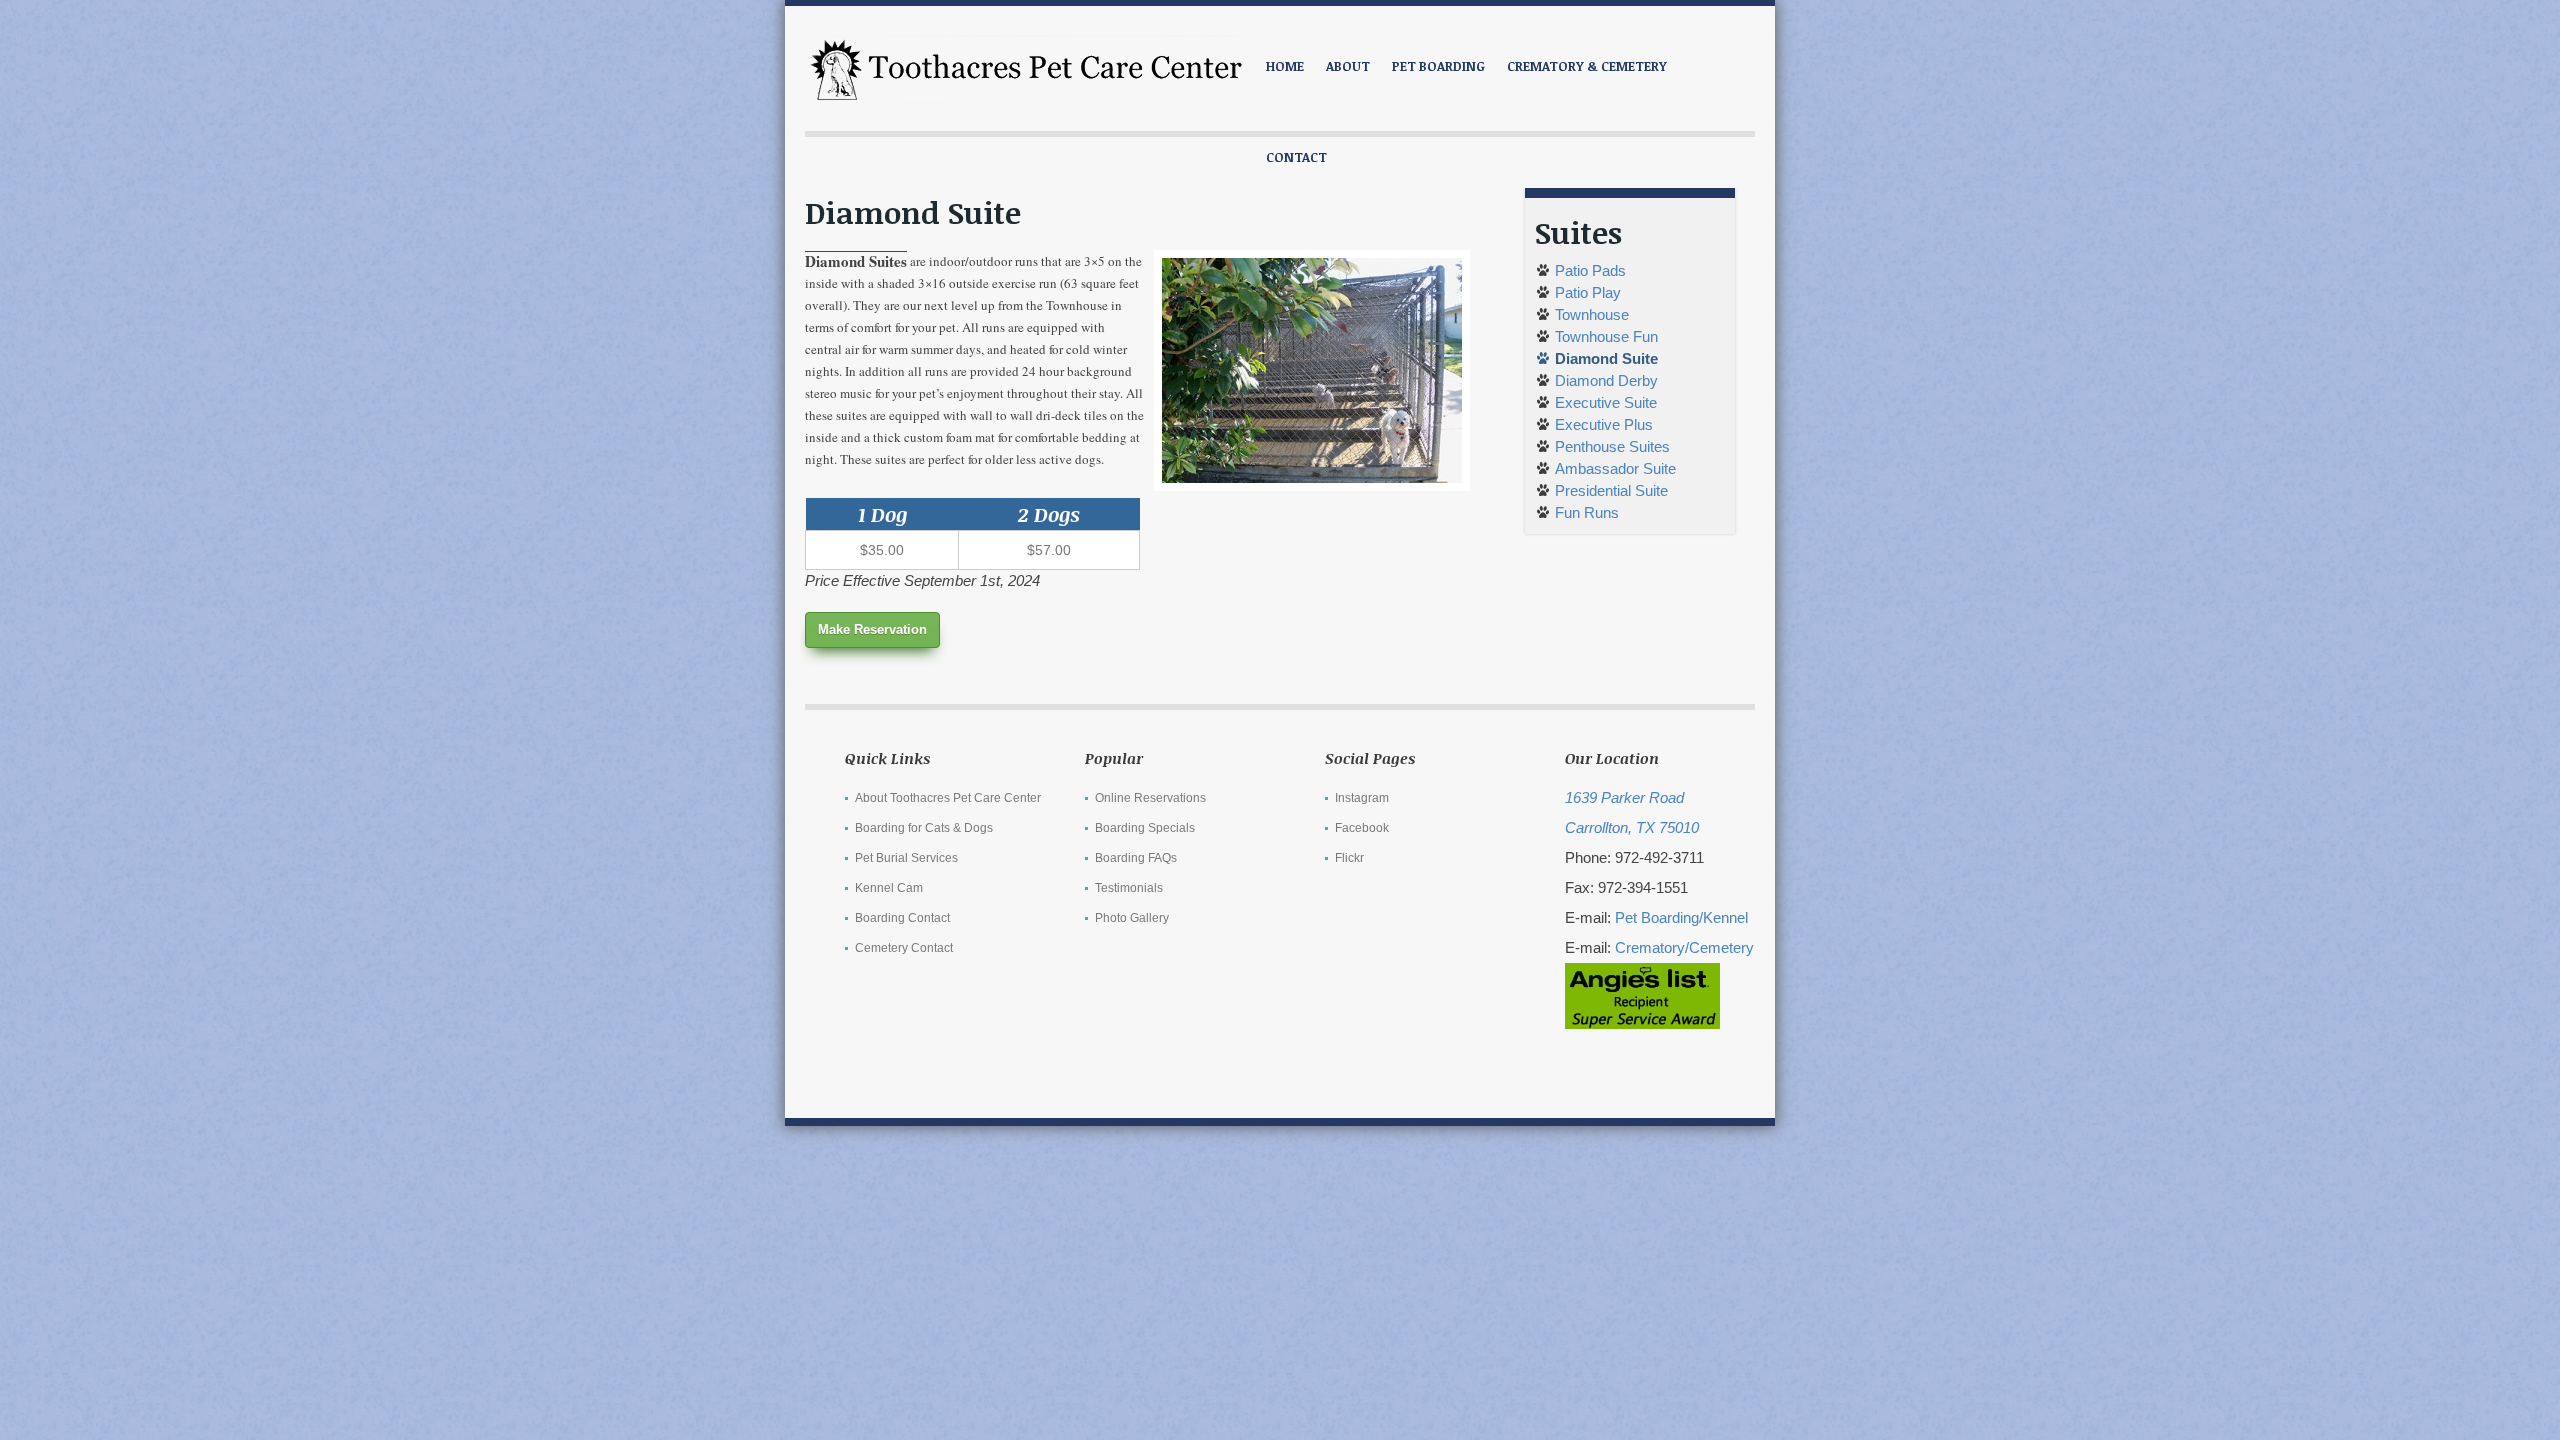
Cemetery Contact (904, 948)
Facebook (1362, 828)
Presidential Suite (1611, 490)
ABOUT (1348, 66)
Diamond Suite (1606, 358)
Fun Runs (1587, 512)
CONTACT (1296, 157)
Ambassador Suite (1615, 468)
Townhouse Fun (1606, 336)
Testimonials (1129, 888)
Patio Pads (1590, 270)
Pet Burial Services (906, 858)
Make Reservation (872, 629)
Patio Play (1588, 292)
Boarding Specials (1145, 828)
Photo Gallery (1132, 918)
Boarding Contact (902, 918)
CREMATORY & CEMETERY (1587, 66)
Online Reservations (1150, 798)
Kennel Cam (889, 888)
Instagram (1362, 798)
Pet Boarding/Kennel (1681, 917)
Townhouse (1592, 314)
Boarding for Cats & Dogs (924, 828)
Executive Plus (1604, 424)
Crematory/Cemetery (1684, 947)
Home (1285, 66)
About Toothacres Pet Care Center (948, 798)
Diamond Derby (1606, 380)
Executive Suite (1606, 402)
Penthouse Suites (1612, 446)
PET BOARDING (1438, 66)
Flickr (1349, 858)
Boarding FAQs (1136, 858)
